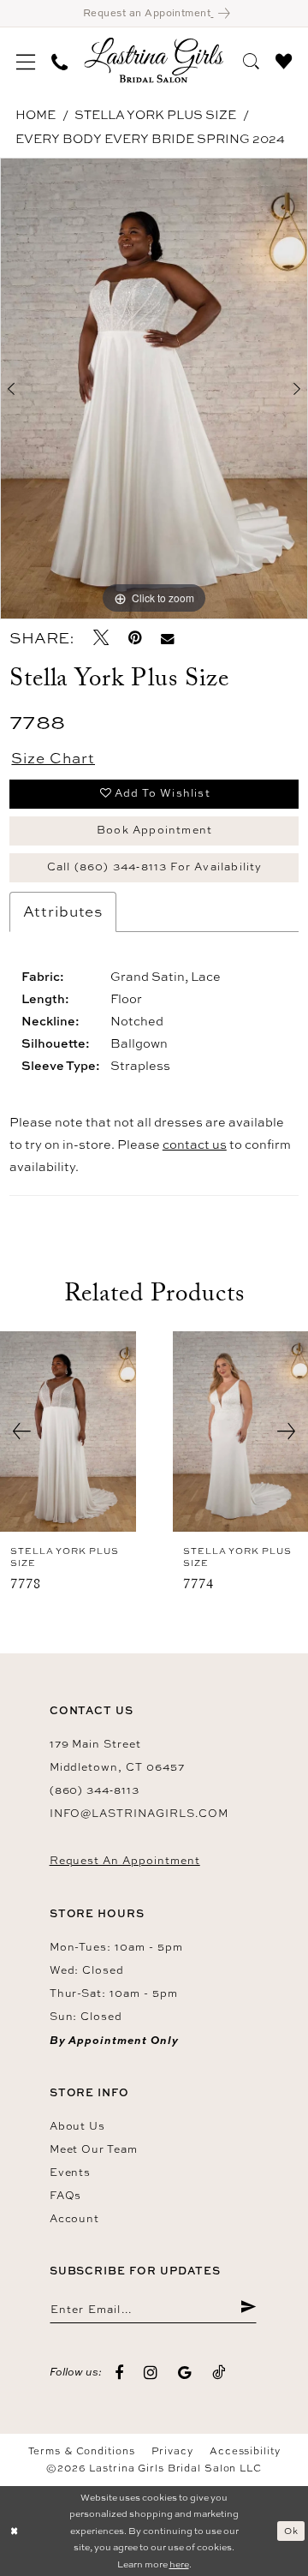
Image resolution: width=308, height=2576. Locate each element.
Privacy (172, 2451)
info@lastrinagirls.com (139, 1813)
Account (75, 2218)
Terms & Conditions (82, 2451)
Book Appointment (154, 830)
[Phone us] (60, 60)
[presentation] (68, 1431)
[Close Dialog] (14, 2531)
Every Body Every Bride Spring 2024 (150, 138)
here (179, 2564)
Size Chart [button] (53, 758)
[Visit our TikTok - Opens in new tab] (219, 2373)
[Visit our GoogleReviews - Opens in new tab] (185, 2373)
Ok (291, 2531)
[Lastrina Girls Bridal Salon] (154, 60)
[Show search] (251, 60)
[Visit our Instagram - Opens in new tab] (151, 2373)
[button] (26, 60)
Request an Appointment (125, 1860)
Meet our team (94, 2149)
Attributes (63, 911)
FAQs (66, 2195)
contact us (195, 1144)
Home (36, 114)
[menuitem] (26, 60)
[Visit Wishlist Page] (283, 60)
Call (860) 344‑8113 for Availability (155, 867)
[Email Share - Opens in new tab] (169, 638)
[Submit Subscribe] (248, 2309)
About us (78, 2126)
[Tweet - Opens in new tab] (101, 638)
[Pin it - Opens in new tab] (135, 638)
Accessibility (245, 2451)
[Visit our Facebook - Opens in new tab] (119, 2373)
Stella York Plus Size (155, 114)
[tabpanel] (154, 388)
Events (71, 2172)
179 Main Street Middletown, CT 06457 (117, 1755)
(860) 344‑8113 (95, 1790)
